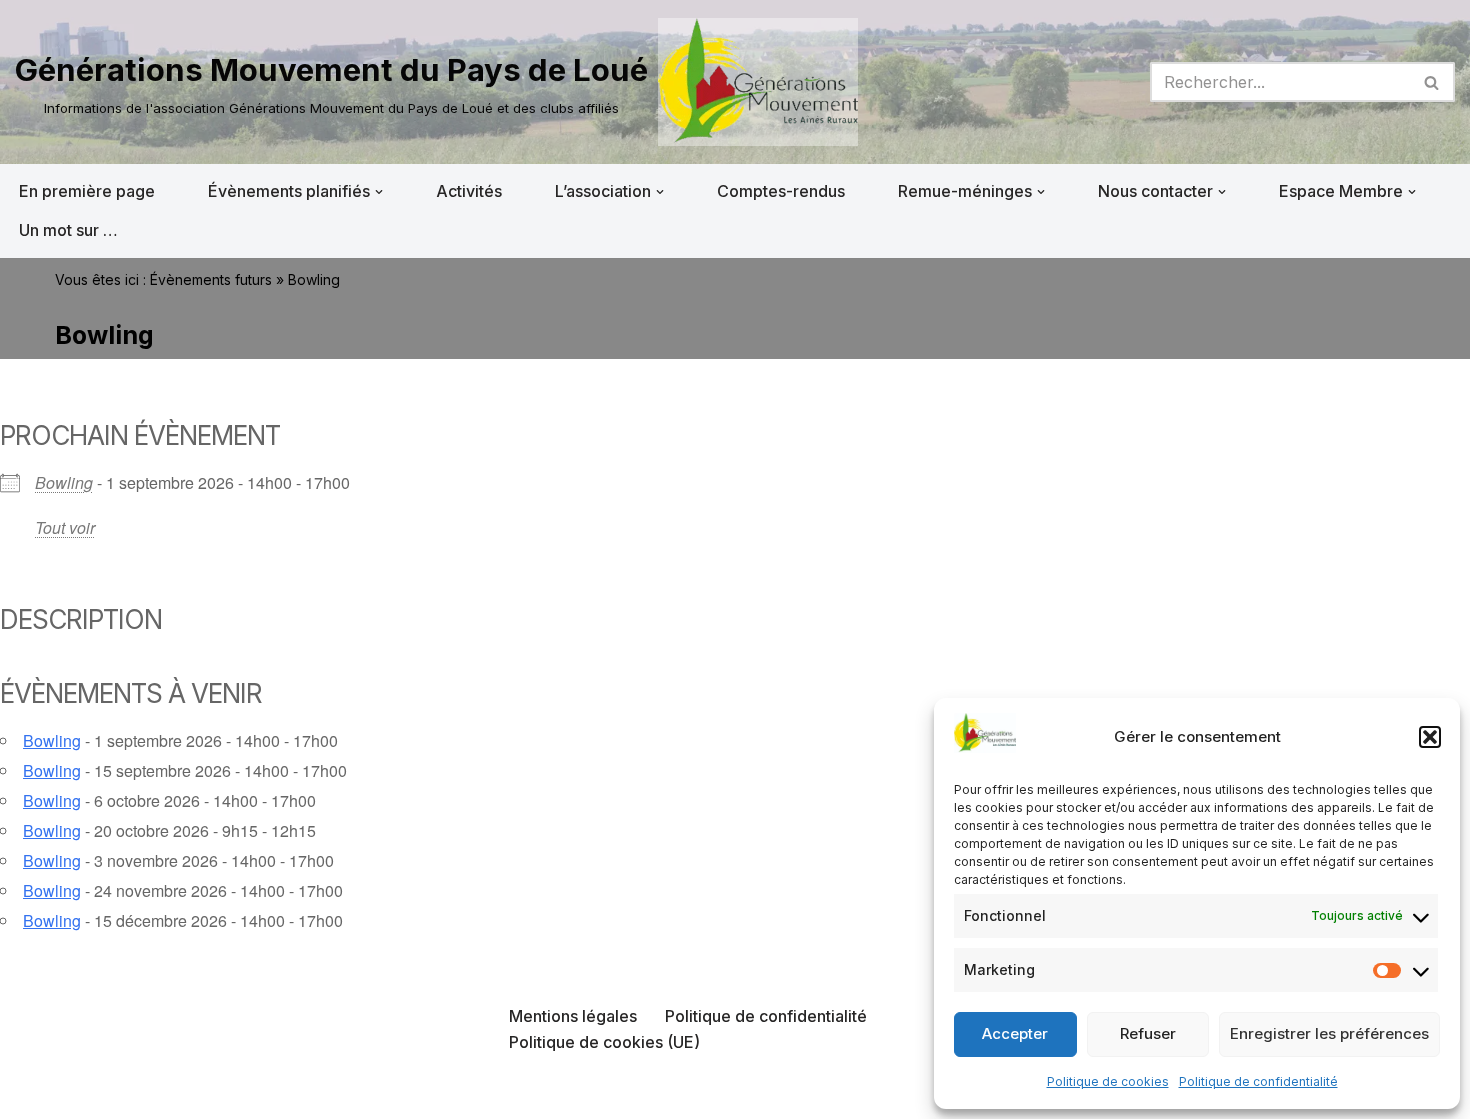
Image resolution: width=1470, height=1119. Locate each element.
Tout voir (65, 527)
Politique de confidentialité (1258, 1081)
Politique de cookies (1108, 1081)
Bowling (64, 482)
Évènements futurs (211, 279)
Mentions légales (573, 1016)
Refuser (1148, 1033)
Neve (35, 1093)
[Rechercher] (1432, 82)
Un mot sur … (68, 230)
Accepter (1015, 1033)
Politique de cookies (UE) (604, 1042)
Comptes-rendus (781, 191)
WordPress (217, 1093)
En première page (87, 191)
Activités (469, 191)
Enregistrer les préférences (1329, 1033)
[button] (1430, 737)
